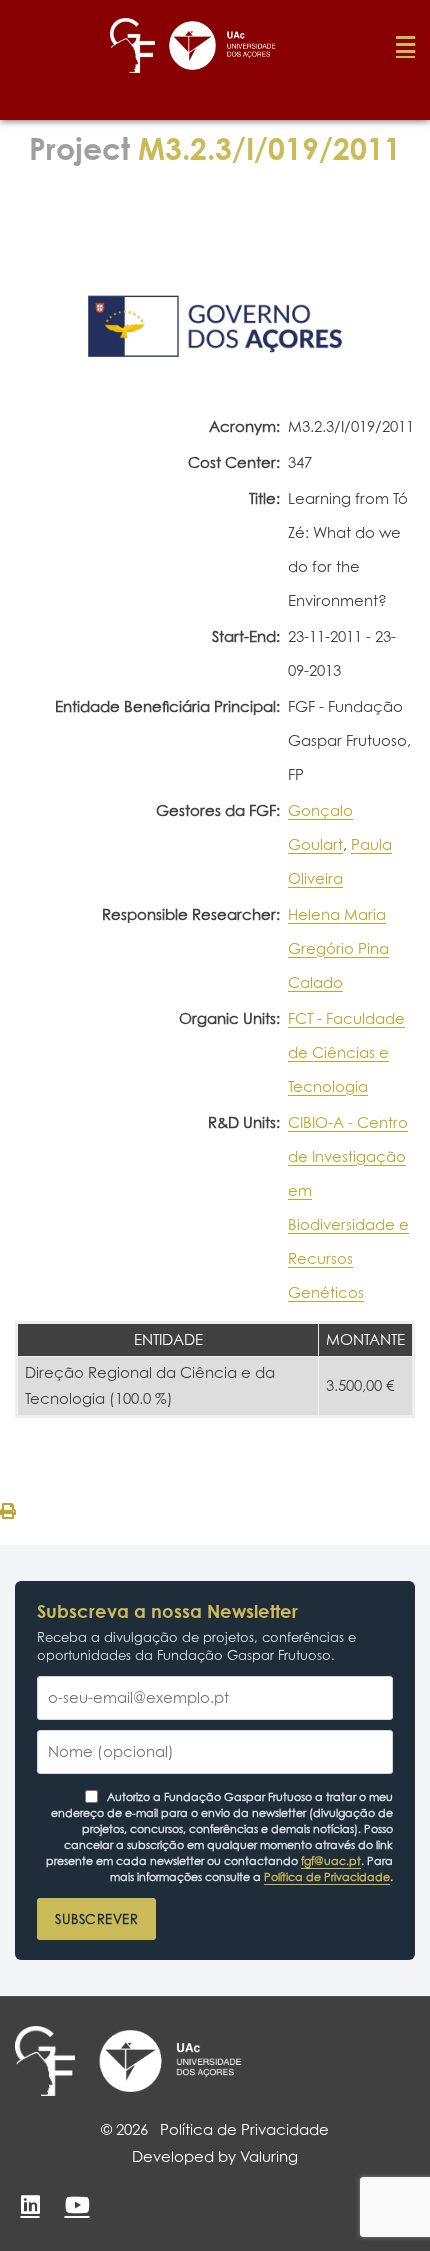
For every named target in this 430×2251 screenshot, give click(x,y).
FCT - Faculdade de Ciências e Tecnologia (346, 1052)
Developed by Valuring (215, 2156)
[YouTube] (77, 2205)
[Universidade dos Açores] (170, 2061)
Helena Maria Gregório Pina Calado (338, 948)
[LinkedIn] (30, 2205)
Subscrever (96, 1919)
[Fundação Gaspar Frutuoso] (45, 2061)
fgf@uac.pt (331, 1861)
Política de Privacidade (327, 1877)
